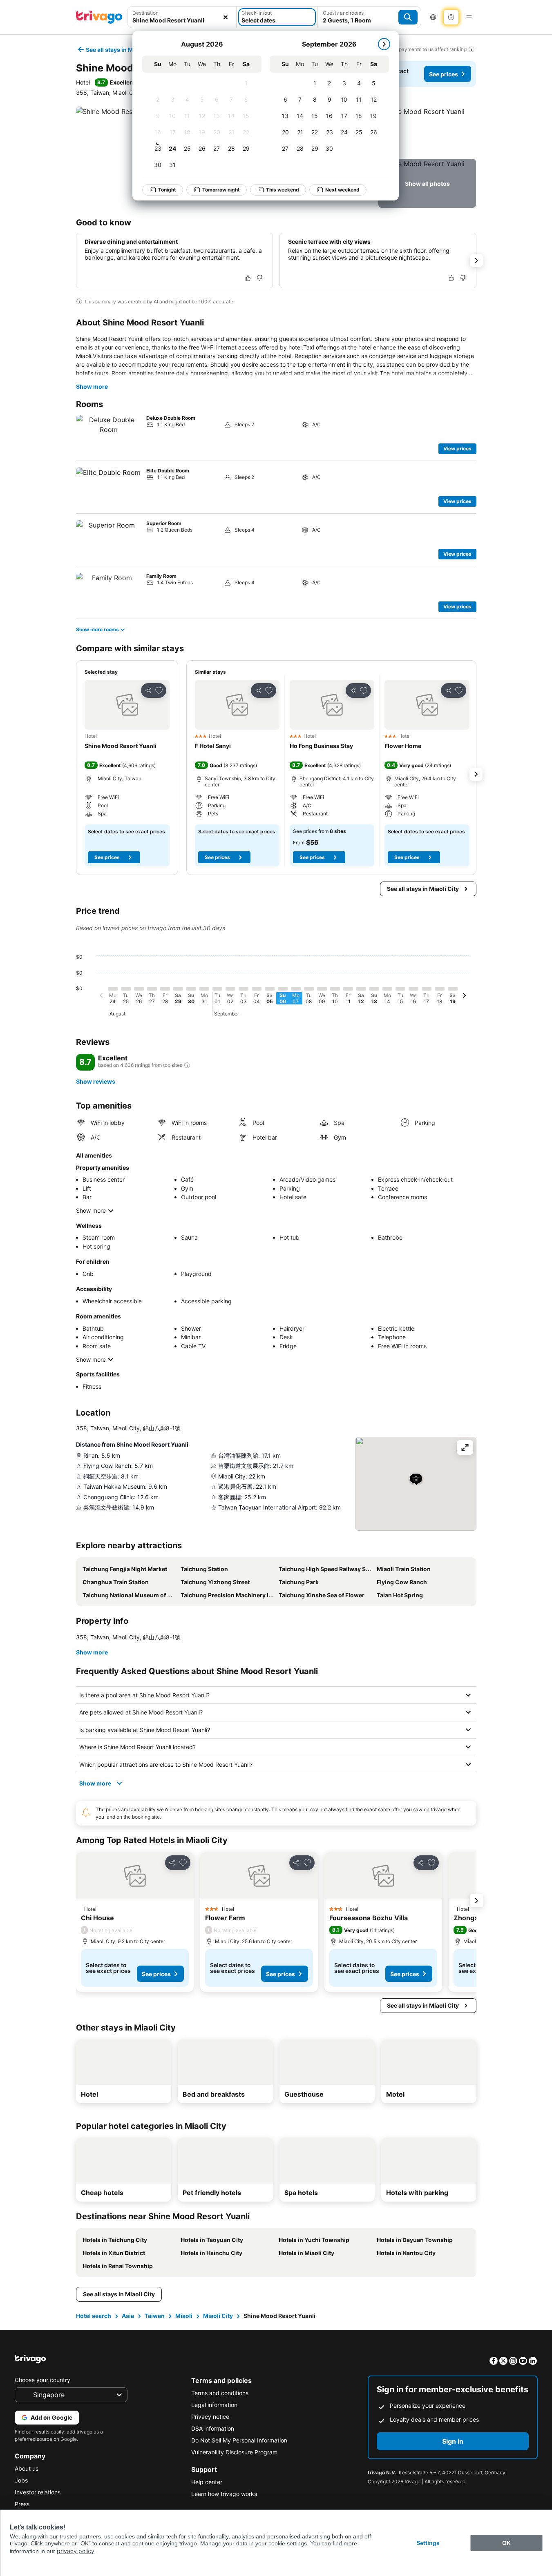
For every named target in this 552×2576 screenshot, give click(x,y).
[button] (182, 17)
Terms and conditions (220, 2393)
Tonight (167, 190)
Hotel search (94, 2316)
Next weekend (342, 190)
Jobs (21, 2480)
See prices (444, 74)
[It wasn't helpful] (259, 278)
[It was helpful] (248, 278)
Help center (207, 2482)
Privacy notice (210, 2417)
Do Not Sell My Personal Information (239, 2440)
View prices (457, 449)
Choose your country (42, 2380)
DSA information (213, 2428)
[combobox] (182, 17)
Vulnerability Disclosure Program (234, 2452)
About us (27, 2468)
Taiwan (155, 2316)
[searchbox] (182, 20)
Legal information (214, 2405)
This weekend (283, 190)
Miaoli (184, 2316)
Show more (92, 386)
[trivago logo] (99, 17)
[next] (384, 44)
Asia (128, 2316)
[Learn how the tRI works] (187, 1065)
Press (22, 2504)
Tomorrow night (221, 190)
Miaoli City (218, 2316)
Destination (145, 13)
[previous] (101, 997)
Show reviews (96, 1081)
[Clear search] (226, 17)
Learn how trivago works (224, 2494)
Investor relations (38, 2492)
